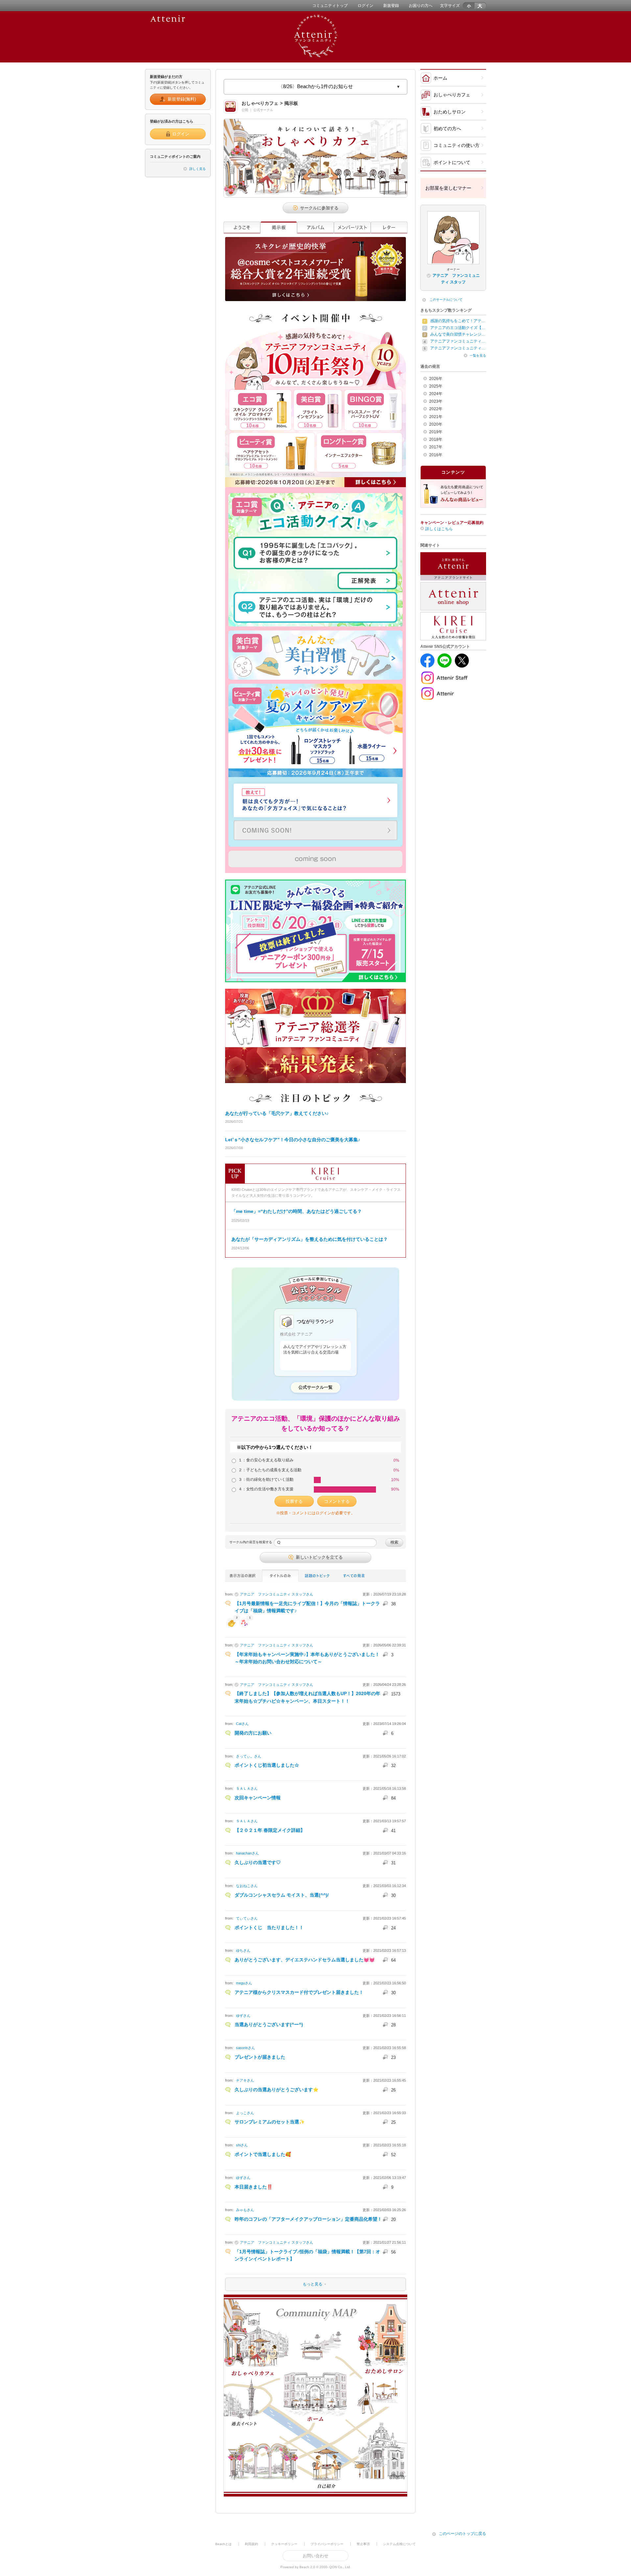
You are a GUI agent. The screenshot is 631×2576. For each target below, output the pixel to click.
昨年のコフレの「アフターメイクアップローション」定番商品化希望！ (308, 2219)
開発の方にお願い (253, 1733)
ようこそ (242, 228)
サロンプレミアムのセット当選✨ (270, 2122)
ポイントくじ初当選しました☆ (267, 1765)
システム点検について (399, 2544)
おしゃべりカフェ (452, 95)
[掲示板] (279, 228)
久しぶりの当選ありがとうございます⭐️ (277, 2090)
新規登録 (391, 6)
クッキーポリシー (284, 2544)
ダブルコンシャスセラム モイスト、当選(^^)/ (282, 1895)
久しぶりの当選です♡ (258, 1862)
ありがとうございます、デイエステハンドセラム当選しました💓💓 (305, 1960)
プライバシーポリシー (327, 2544)
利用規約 (251, 2544)
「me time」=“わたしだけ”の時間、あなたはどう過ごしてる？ (297, 1211)
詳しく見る (198, 169)
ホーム (440, 78)
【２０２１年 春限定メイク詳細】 (270, 1830)
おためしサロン (450, 112)
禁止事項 (363, 2544)
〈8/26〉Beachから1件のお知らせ (315, 86)
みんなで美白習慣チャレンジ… (458, 334)
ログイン (365, 6)
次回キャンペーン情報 (258, 1798)
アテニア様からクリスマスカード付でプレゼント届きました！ (299, 1992)
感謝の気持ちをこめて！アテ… (458, 321)
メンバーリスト (352, 228)
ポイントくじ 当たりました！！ (269, 1927)
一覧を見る (478, 355)
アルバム (315, 228)
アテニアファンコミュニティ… (458, 341)
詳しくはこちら (439, 529)
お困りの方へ (421, 6)
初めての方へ (447, 129)
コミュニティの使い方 (456, 145)
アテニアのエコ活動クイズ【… (458, 328)
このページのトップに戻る (462, 2534)
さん (277, 1594)
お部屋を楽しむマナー (448, 188)
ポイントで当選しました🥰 (263, 2154)
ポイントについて (452, 162)
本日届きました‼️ (254, 2187)
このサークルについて (446, 300)
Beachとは (223, 2544)
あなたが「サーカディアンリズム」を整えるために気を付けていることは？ (310, 1239)
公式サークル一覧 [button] (315, 1387)
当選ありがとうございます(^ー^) (269, 2024)
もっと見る (274, 2284)
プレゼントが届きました (260, 2057)
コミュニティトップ (330, 6)
